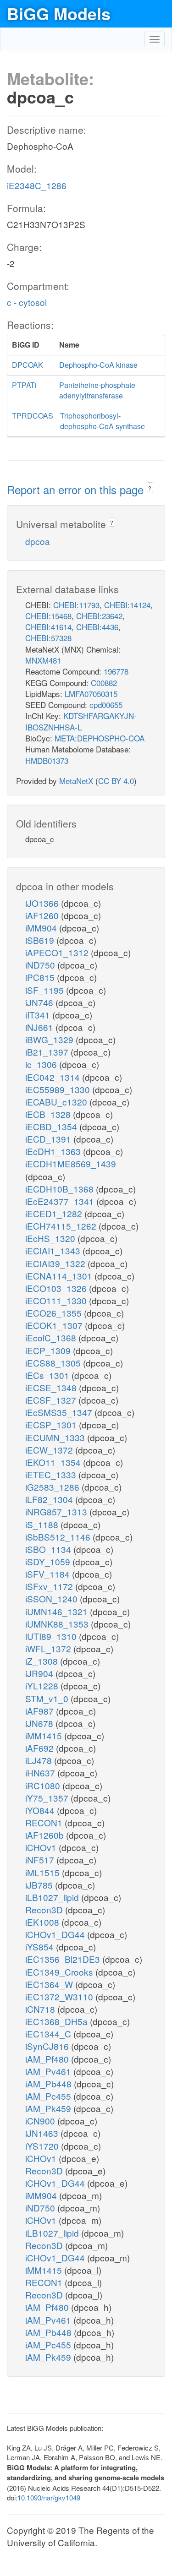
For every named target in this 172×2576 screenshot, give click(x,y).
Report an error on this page (77, 489)
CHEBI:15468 (48, 616)
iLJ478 (40, 1760)
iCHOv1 (42, 1847)
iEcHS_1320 (51, 1238)
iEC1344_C (49, 2034)
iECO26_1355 (55, 1313)
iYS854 (41, 1947)
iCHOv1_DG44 (56, 1934)
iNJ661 (40, 1027)
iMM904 (42, 928)
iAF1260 (43, 915)
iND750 (41, 965)
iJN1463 (43, 2133)
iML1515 (44, 1872)
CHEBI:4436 (97, 627)
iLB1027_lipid (53, 1897)
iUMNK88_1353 (58, 1624)
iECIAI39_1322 (56, 1263)
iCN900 (41, 2121)
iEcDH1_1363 (54, 1151)
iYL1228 (43, 1686)
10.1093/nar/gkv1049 (49, 2497)
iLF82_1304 (50, 1499)
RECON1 (45, 1822)
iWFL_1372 (49, 1648)
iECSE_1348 (52, 1387)
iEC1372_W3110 (60, 1996)
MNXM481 (43, 660)
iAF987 (41, 1711)
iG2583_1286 (53, 1487)
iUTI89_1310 (52, 1636)
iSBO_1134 (49, 1549)
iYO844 (41, 1810)
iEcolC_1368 (52, 1337)
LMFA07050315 (91, 694)
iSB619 (41, 940)
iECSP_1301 (52, 1424)
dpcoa (38, 541)
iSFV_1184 (49, 1574)
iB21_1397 (48, 1052)
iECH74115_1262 (62, 1226)
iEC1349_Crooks (60, 1972)
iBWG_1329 (50, 1039)
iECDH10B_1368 (61, 1189)
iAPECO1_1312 (58, 952)
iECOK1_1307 (55, 1325)
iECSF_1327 (52, 1400)
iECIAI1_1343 (54, 1250)
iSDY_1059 (49, 1561)
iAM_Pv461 (49, 2071)
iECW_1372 (50, 1450)
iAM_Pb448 (50, 2083)
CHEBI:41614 (48, 627)
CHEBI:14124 (127, 605)
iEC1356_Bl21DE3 (64, 1959)
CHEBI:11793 (76, 605)
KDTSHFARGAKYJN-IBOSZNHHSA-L (81, 721)
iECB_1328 (49, 1114)
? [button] (150, 488)
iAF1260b (46, 1835)
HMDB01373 (47, 760)
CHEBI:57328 (48, 638)
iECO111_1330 (57, 1300)
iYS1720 (43, 2146)
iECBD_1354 (52, 1126)
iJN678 (40, 1723)
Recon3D (45, 1909)
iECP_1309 (49, 1350)
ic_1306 (42, 1064)
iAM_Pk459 (49, 2108)
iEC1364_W (50, 1984)
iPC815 (41, 977)
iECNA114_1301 (60, 1276)
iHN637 (41, 1773)
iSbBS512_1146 (59, 1537)
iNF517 (41, 1860)
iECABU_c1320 (57, 1102)
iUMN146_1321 (58, 1611)
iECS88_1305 (54, 1363)
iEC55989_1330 (59, 1089)
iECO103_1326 (57, 1288)
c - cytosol (27, 302)
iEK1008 (43, 1922)
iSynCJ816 (48, 2046)
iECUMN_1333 (56, 1437)
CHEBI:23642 (99, 616)
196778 (116, 671)
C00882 (104, 683)
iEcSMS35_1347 (60, 1412)
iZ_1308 (43, 1661)
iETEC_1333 (52, 1474)
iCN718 (41, 2009)
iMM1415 (45, 1735)
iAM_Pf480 (48, 2059)
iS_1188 (43, 1524)
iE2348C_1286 (37, 185)
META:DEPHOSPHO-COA (100, 738)
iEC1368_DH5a (58, 2021)
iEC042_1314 (54, 1077)
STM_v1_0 (48, 1698)
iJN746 (40, 1002)
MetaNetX (76, 781)
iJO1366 (43, 903)
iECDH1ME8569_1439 (71, 1163)
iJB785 (40, 1885)
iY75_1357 (48, 1798)
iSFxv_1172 (50, 1586)
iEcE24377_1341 (61, 1201)
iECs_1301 (48, 1375)
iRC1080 (44, 1785)
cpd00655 (106, 705)
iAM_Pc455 (49, 2096)
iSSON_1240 (53, 1598)
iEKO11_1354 (54, 1462)
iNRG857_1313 (57, 1511)
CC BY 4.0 (116, 781)
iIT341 (39, 1015)
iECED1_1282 (55, 1213)
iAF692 (41, 1748)
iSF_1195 (46, 990)
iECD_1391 (49, 1139)
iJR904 (40, 1673)
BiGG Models (59, 13)
